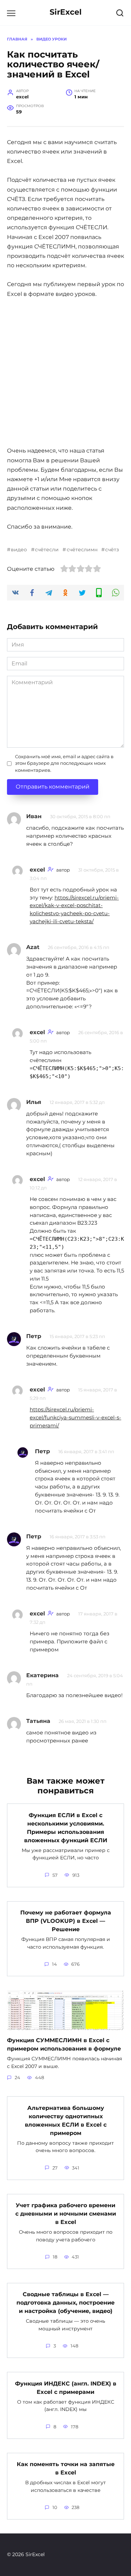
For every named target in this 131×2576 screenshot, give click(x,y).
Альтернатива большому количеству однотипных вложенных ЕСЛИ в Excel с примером (66, 2120)
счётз (112, 550)
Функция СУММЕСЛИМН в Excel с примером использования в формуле (64, 2044)
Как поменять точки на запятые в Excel (66, 2468)
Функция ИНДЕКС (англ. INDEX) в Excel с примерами (66, 2387)
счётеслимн (82, 550)
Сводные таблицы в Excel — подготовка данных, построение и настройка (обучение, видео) (65, 2303)
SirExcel (66, 12)
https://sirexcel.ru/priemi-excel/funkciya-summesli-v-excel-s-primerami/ (75, 1417)
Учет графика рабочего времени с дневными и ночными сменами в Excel (66, 2214)
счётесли (47, 550)
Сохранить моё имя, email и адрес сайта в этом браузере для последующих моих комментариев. (64, 763)
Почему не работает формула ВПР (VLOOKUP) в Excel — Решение (66, 1921)
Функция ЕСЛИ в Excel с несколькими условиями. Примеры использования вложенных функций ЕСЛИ (66, 1827)
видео (19, 550)
